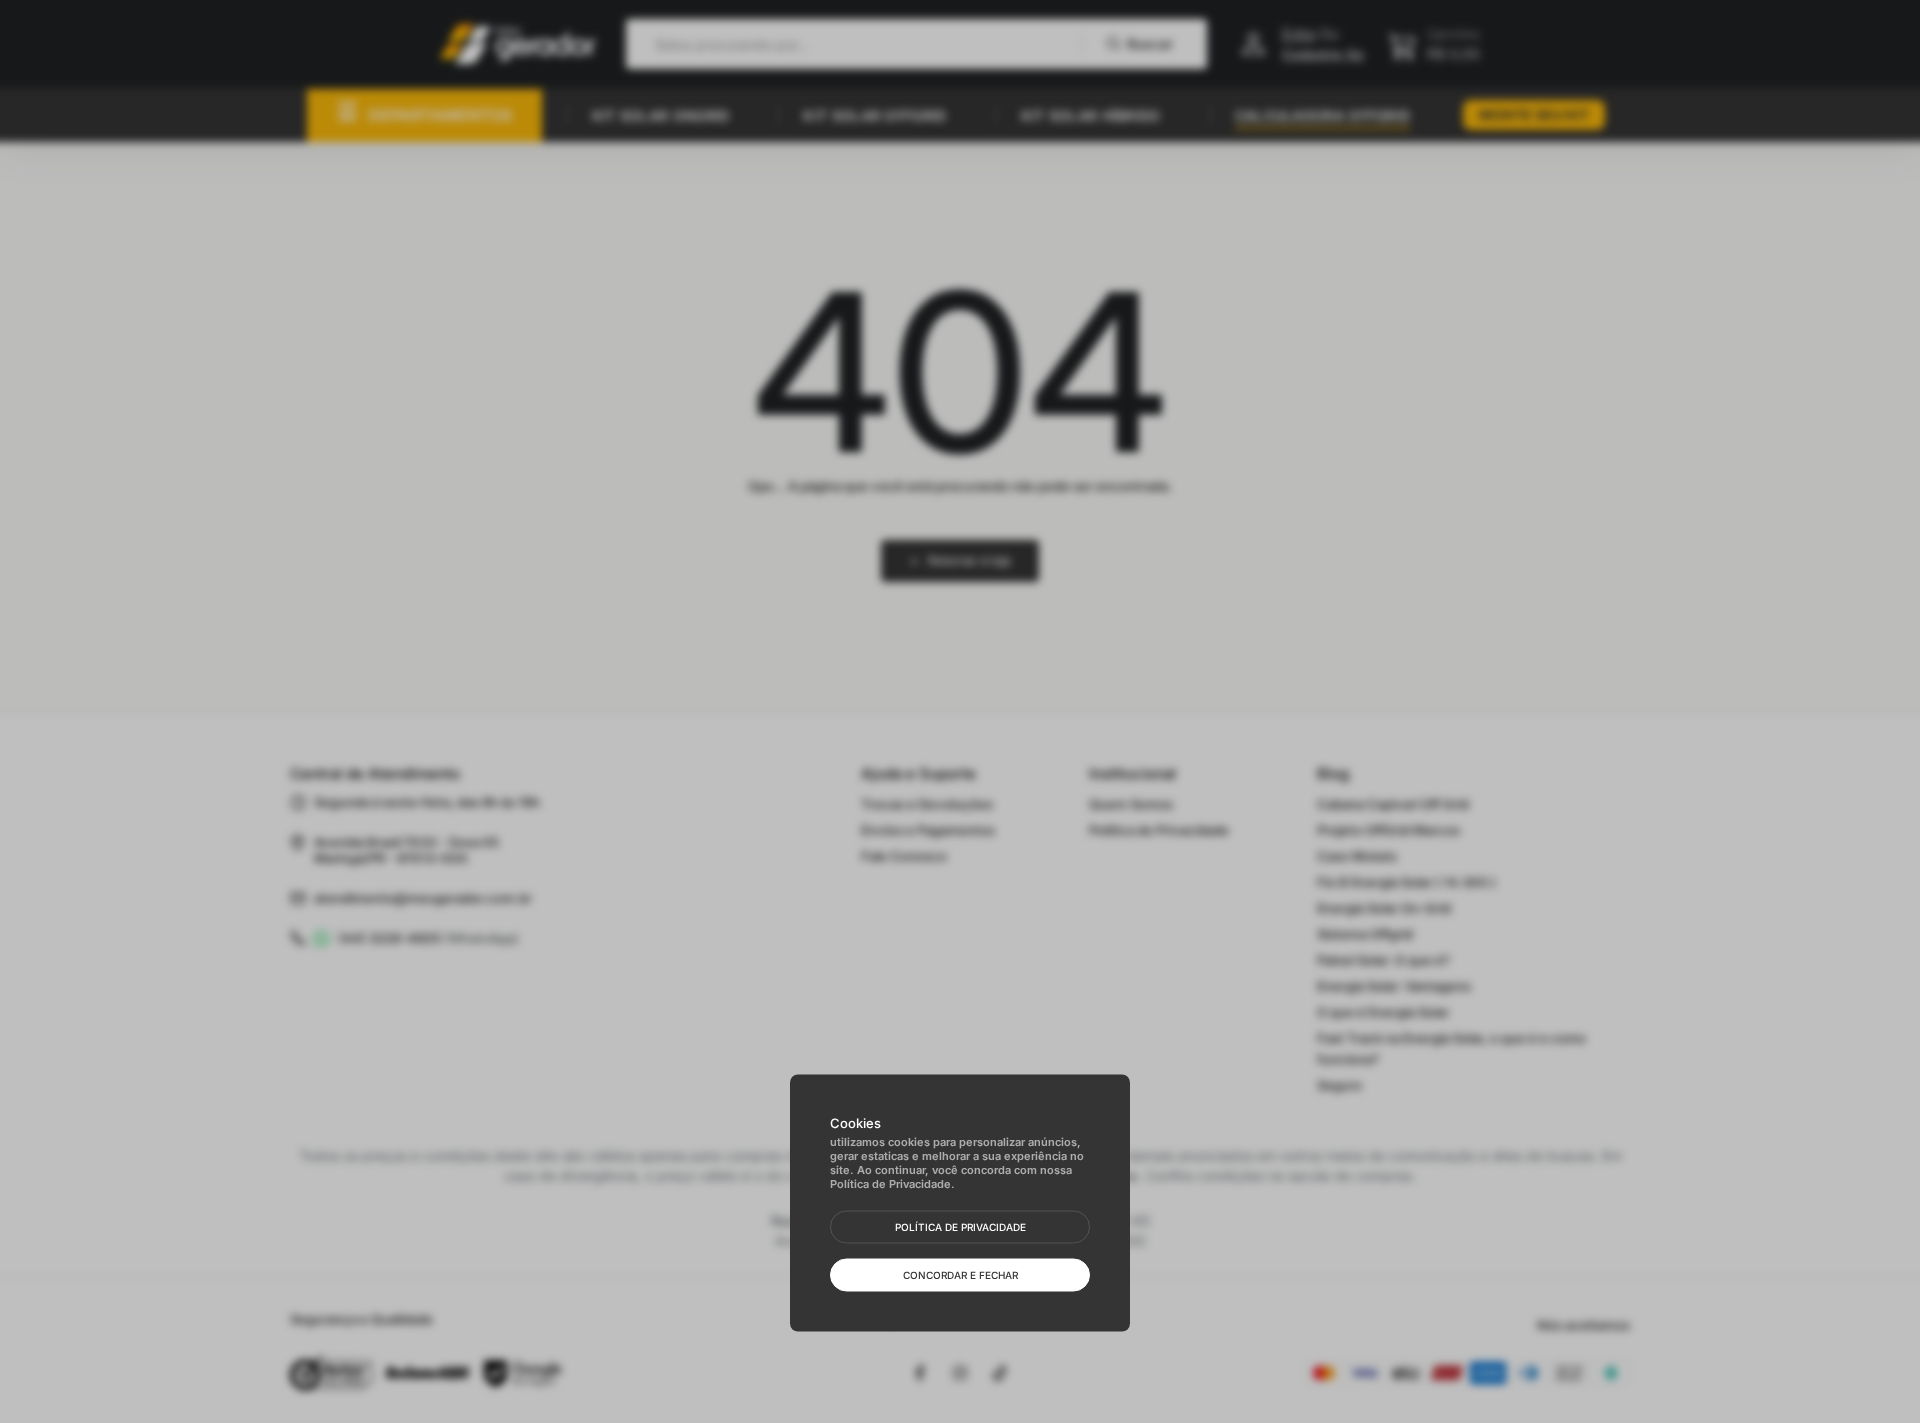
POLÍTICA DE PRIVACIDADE (960, 1227)
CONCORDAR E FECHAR (960, 1275)
